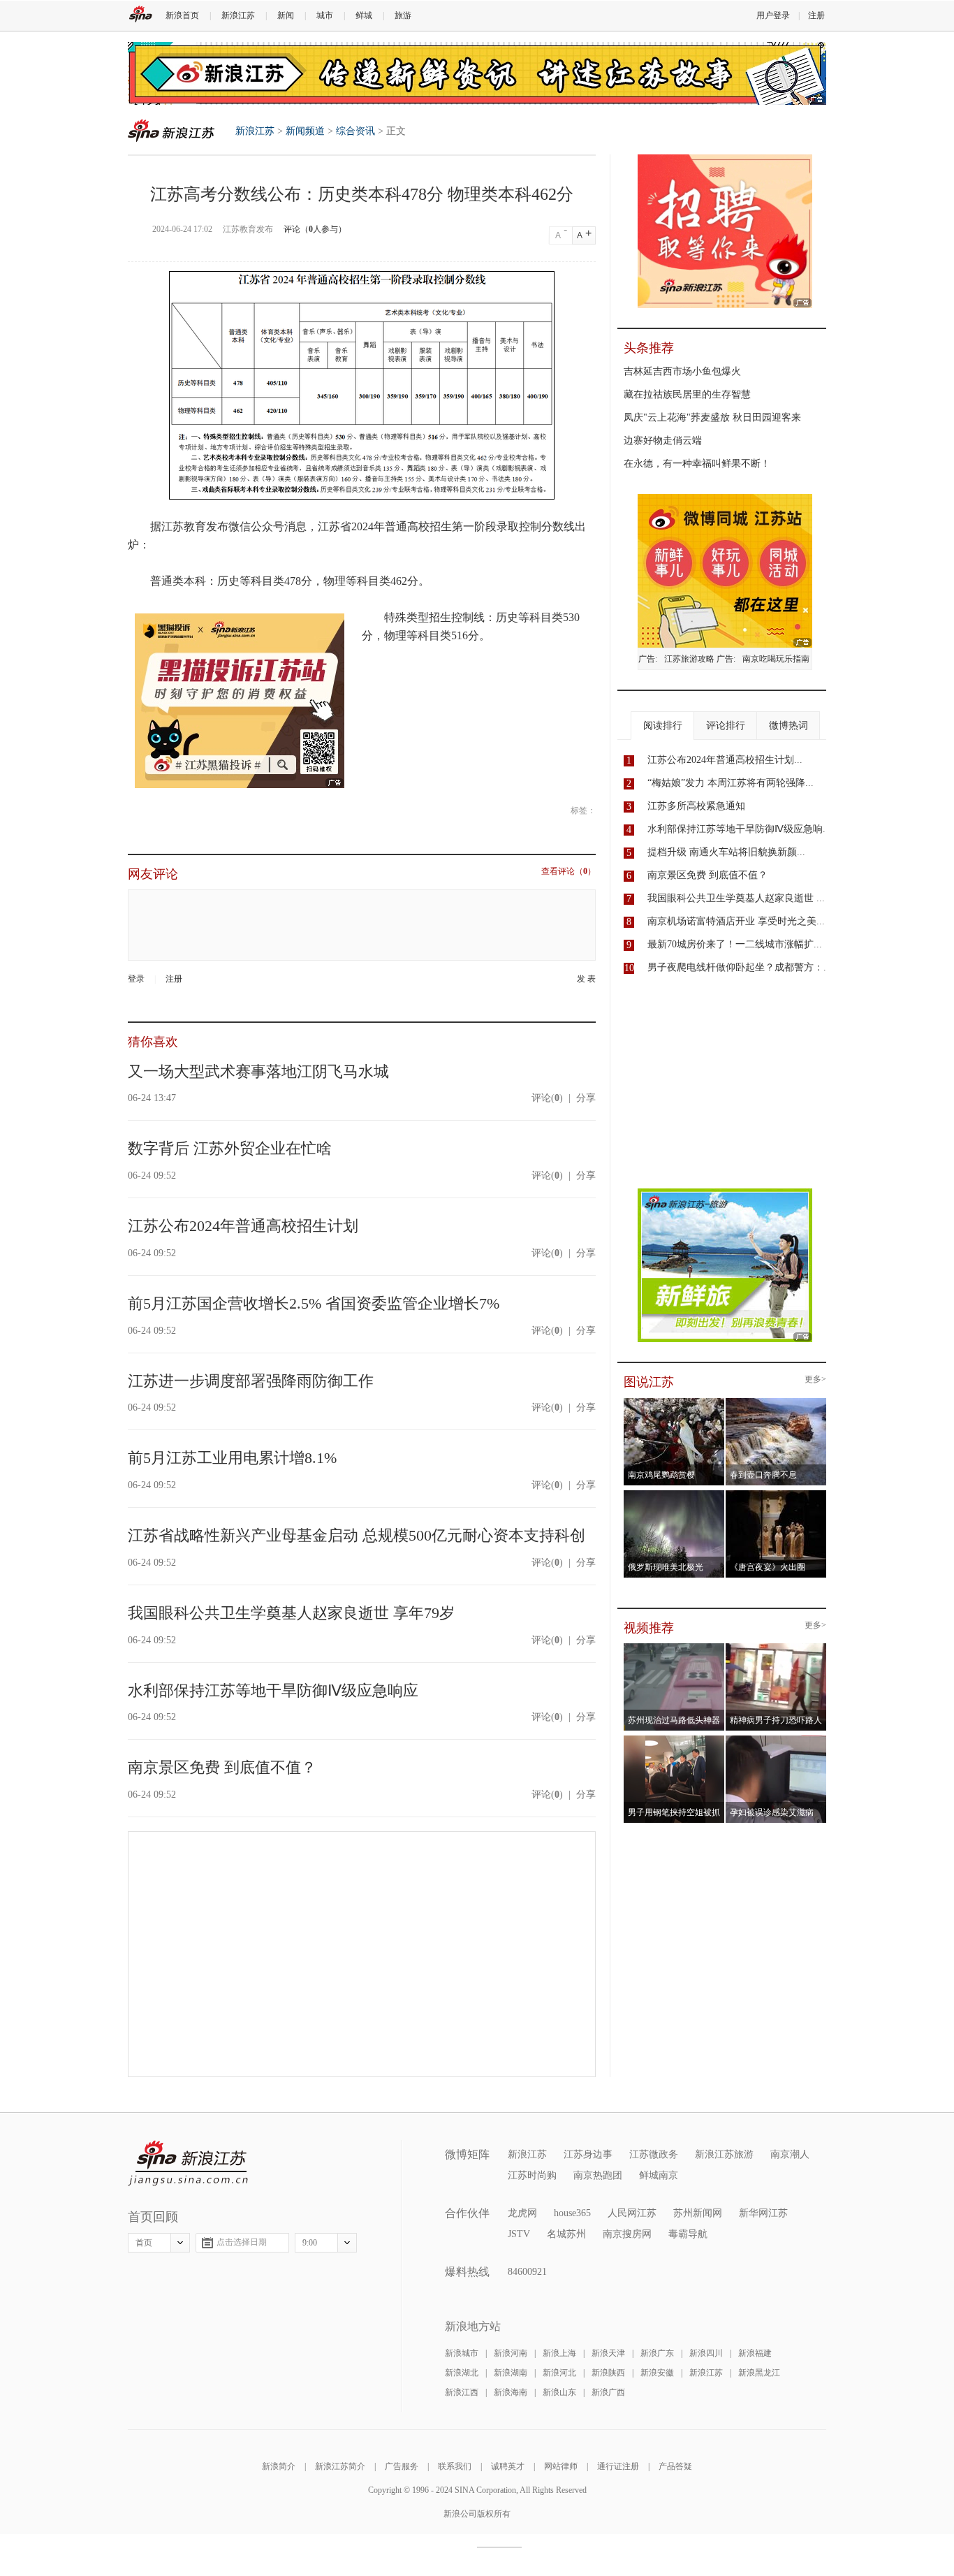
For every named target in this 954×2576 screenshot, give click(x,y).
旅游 (403, 15)
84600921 (527, 2272)
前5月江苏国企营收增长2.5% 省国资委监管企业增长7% (314, 1303)
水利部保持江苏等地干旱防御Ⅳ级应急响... (739, 829)
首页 (144, 2243)
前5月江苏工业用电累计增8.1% (232, 1458)
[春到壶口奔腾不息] (776, 1402)
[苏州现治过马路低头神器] (674, 1647)
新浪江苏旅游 (724, 2154)
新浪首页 (182, 15)
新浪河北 (559, 2373)
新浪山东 (559, 2392)
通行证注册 (618, 2466)
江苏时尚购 (532, 2175)
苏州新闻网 (698, 2213)
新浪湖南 (511, 2373)
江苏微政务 (654, 2154)
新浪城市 (462, 2353)
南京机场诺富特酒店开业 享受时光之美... (736, 921)
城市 (325, 15)
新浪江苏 (238, 15)
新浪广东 (657, 2353)
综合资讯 (355, 131)
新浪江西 (462, 2392)
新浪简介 (279, 2466)
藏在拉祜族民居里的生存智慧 (687, 394)
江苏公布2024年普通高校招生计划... (725, 760)
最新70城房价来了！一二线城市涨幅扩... (735, 944)
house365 (572, 2213)
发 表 (586, 979)
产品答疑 (675, 2466)
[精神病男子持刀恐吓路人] (776, 1647)
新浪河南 (511, 2353)
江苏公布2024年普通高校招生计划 (243, 1226)
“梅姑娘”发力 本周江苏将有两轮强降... (731, 783)
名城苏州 (566, 2234)
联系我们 (455, 2466)
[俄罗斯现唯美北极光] (674, 1494)
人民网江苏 (632, 2213)
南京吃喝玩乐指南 (776, 659)
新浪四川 (706, 2353)
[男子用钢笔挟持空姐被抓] (674, 1740)
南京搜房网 (627, 2234)
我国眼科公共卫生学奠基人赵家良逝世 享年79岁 (291, 1613)
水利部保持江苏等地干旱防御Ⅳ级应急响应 (273, 1690)
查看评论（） (568, 872)
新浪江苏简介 (340, 2466)
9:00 (310, 2243)
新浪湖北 (462, 2373)
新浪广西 (608, 2392)
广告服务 (402, 2466)
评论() (547, 1098)
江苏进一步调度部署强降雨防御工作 (251, 1381)
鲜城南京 (659, 2175)
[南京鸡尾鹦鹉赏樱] (674, 1402)
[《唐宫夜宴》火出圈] (776, 1494)
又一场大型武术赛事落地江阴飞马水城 (258, 1071)
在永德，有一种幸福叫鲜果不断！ (697, 464)
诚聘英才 (508, 2466)
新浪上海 (559, 2353)
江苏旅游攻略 (689, 659)
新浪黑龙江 (759, 2373)
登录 (136, 979)
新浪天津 (608, 2353)
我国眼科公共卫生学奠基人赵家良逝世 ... (736, 898)
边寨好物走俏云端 (663, 441)
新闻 (286, 15)
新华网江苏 (763, 2213)
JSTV (519, 2234)
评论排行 (726, 726)
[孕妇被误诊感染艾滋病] (776, 1740)
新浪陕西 (608, 2373)
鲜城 (364, 15)
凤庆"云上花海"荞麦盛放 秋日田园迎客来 (712, 417)
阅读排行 (663, 726)
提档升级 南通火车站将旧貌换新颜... (726, 852)
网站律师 (561, 2466)
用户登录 (773, 15)
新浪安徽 (657, 2373)
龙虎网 (522, 2213)
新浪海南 (511, 2392)
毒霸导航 (688, 2234)
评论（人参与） (315, 229)
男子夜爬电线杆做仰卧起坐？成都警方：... (740, 967)
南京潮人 (790, 2154)
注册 (816, 15)
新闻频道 (305, 131)
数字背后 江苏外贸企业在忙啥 (230, 1148)
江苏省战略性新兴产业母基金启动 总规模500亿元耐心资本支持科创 (357, 1535)
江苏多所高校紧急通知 (696, 806)
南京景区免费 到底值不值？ (222, 1767)
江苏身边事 (588, 2154)
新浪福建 (755, 2353)
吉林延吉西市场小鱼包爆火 (682, 371)
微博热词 (788, 726)
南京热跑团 (598, 2175)
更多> (815, 1380)
